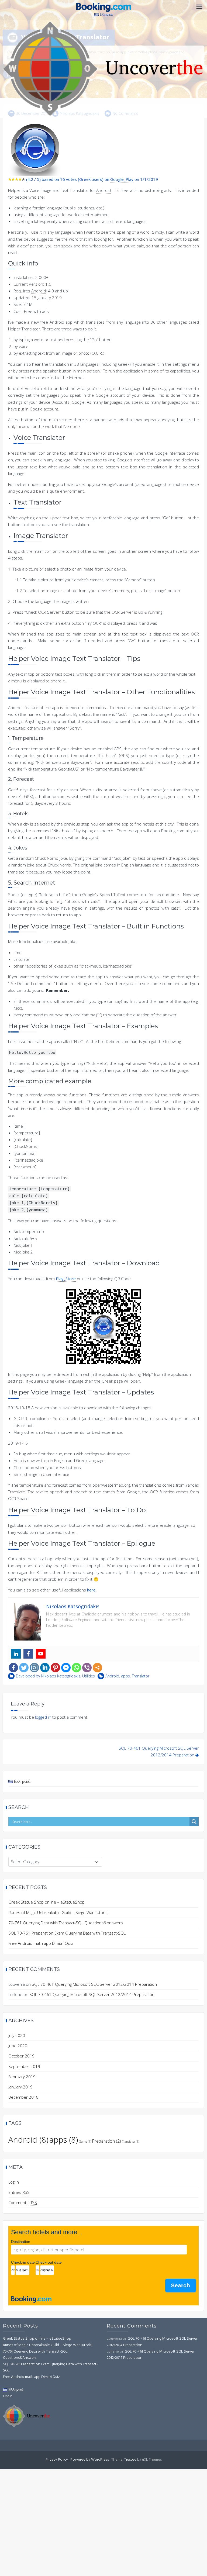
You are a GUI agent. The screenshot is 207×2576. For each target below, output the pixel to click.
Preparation (107, 2141)
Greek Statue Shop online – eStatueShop (46, 1902)
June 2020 (18, 2046)
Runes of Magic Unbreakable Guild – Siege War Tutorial (58, 1912)
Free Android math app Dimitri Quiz (41, 1943)
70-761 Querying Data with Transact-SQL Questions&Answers (66, 1923)
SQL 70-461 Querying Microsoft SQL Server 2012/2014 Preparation (94, 1984)
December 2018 (23, 2097)
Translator (141, 1676)
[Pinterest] (55, 1668)
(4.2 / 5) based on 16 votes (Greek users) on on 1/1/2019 (92, 179)
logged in (43, 1717)
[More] (97, 1668)
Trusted (130, 2460)
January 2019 (20, 2087)
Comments (23, 2202)
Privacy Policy (57, 2460)
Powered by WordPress (90, 2460)
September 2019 (24, 2066)
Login (8, 2396)
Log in (14, 2182)
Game (85, 2142)
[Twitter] (24, 1668)
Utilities (89, 1676)
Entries (19, 2192)
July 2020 (17, 2035)
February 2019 (22, 2077)
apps (125, 1676)
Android (112, 1676)
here (91, 1590)
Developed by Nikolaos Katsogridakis (48, 1676)
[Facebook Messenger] (66, 1668)
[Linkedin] (45, 1668)
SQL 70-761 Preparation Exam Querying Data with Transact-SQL (67, 1933)
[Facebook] (13, 1668)
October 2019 (21, 2056)
